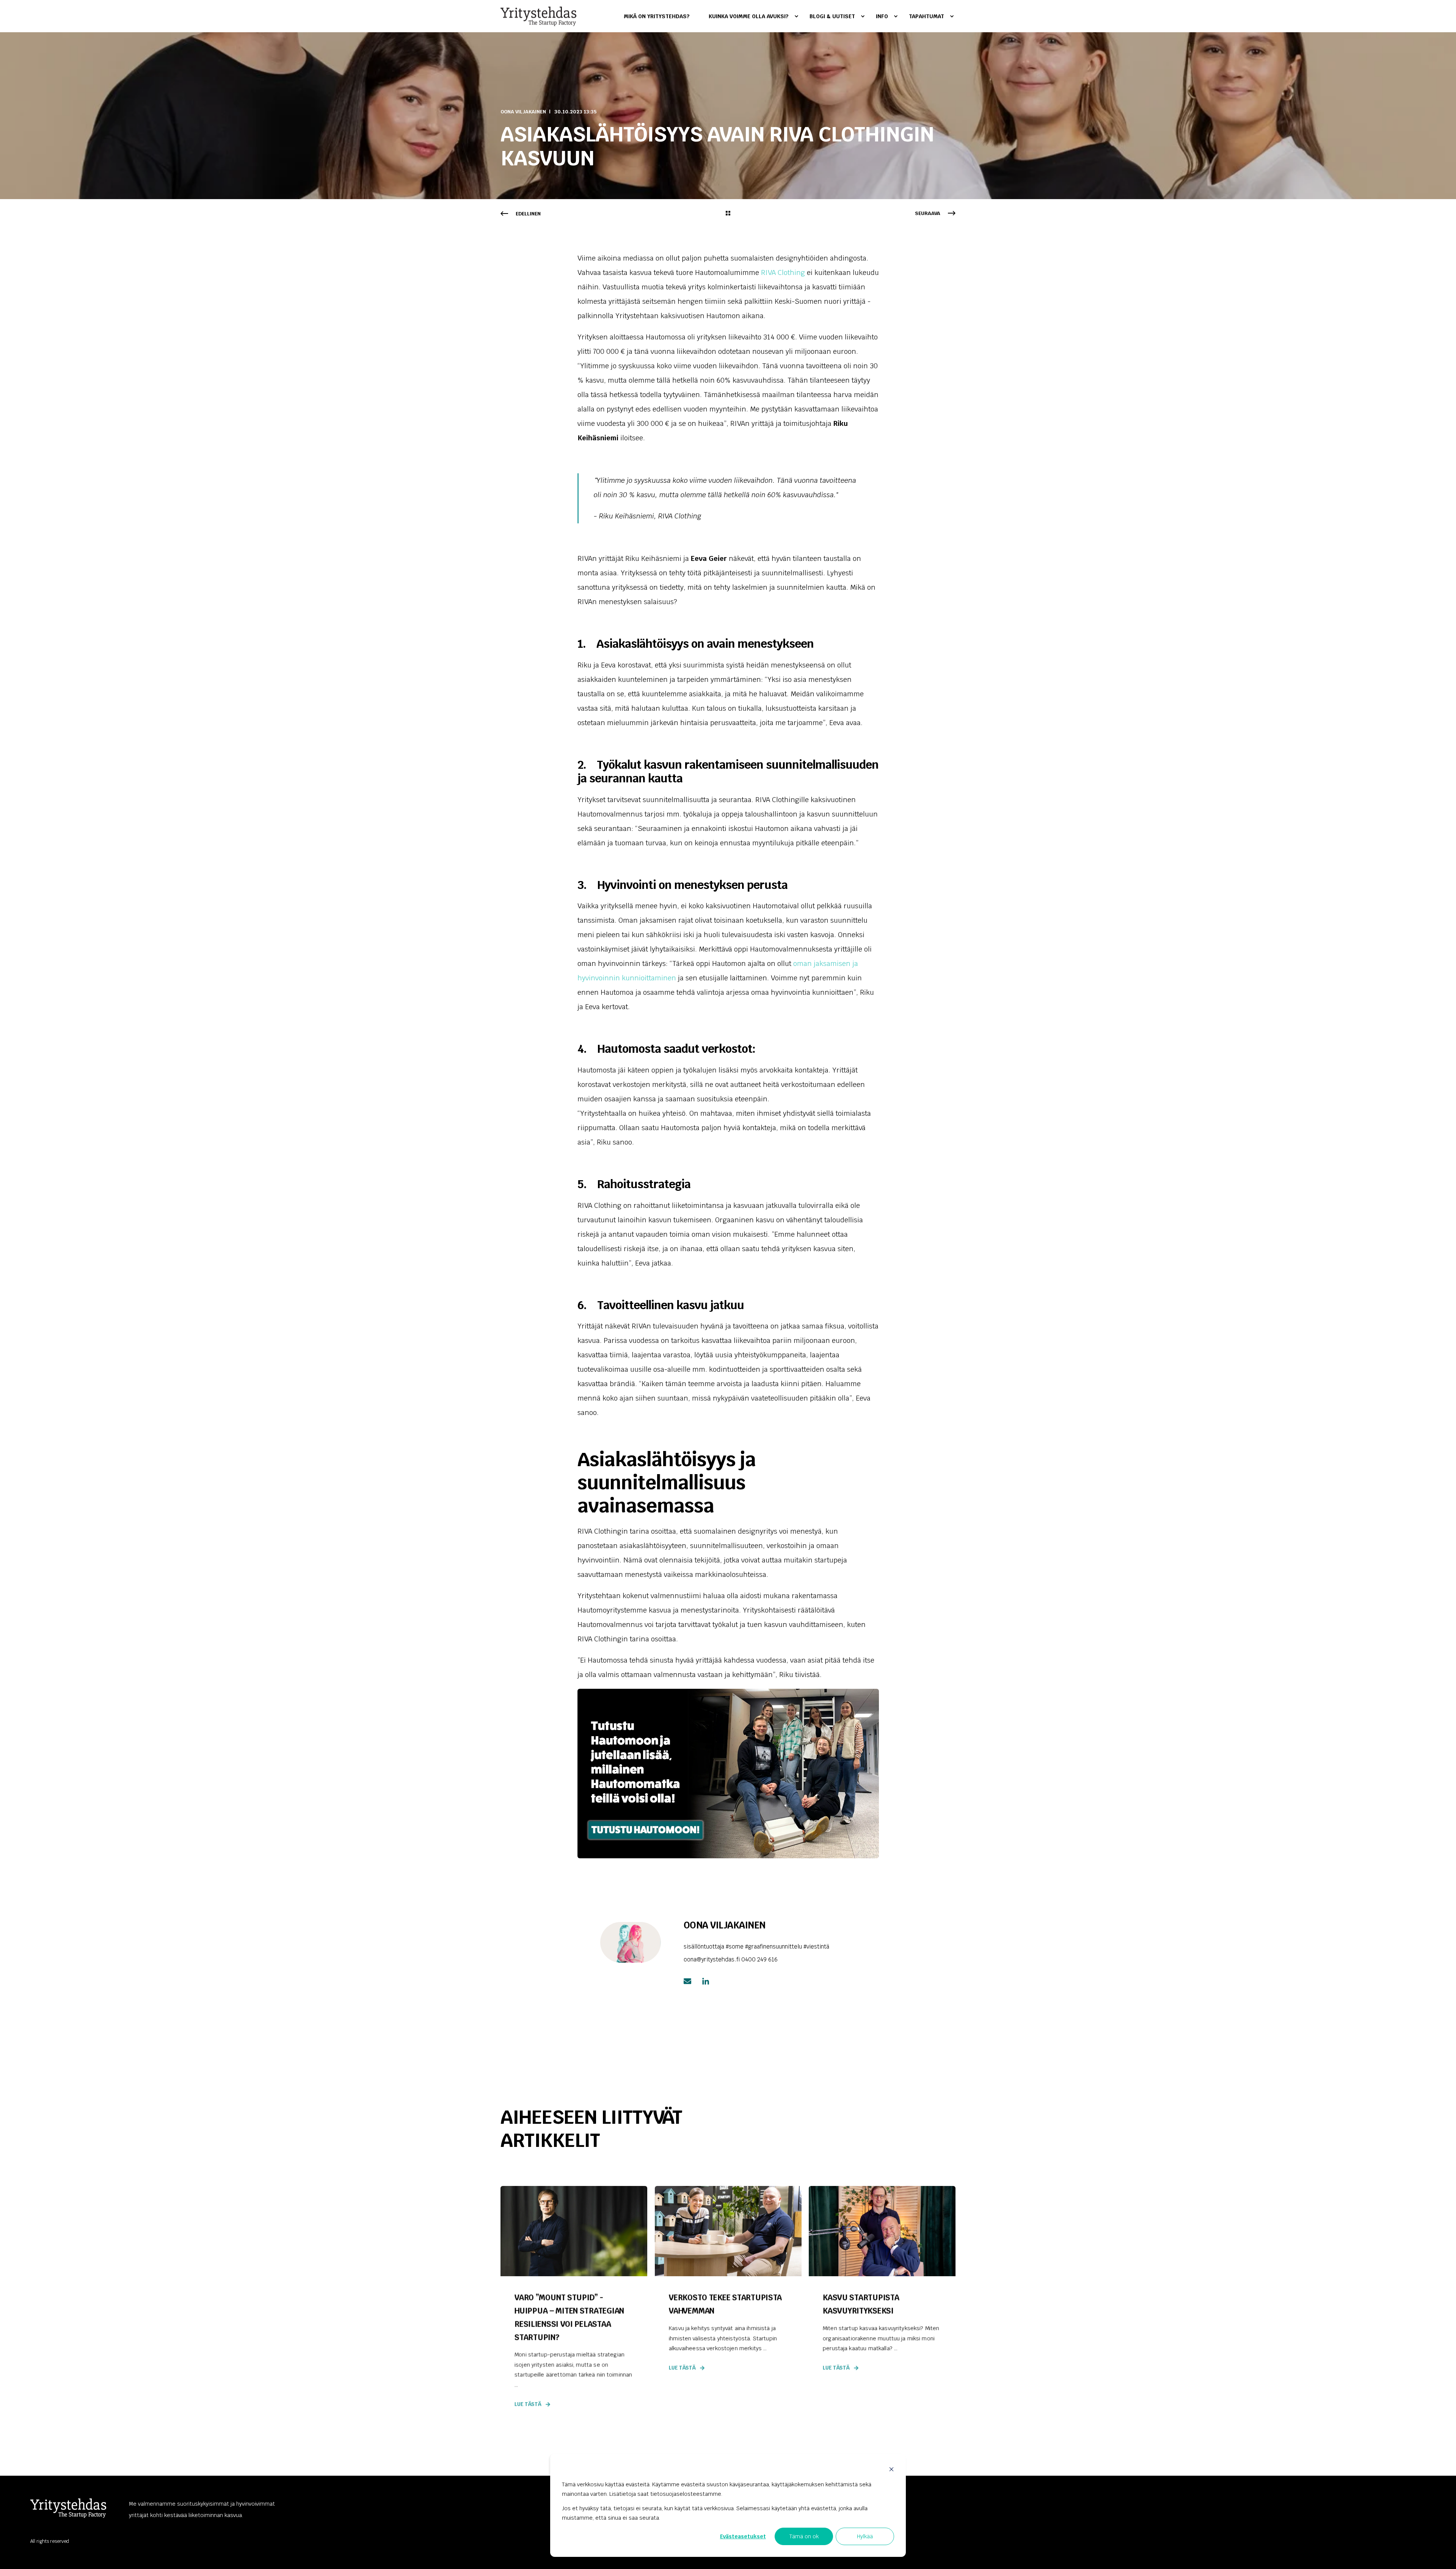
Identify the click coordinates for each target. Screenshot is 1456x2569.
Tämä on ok (804, 2536)
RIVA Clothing (784, 272)
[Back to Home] (538, 16)
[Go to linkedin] (703, 1981)
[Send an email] (690, 1981)
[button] (1441, 2554)
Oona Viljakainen (523, 112)
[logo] (68, 2508)
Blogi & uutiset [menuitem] (832, 16)
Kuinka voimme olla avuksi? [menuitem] (749, 16)
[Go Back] (728, 214)
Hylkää (865, 2536)
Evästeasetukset (743, 2536)
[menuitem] (661, 16)
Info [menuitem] (882, 16)
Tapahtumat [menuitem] (926, 16)
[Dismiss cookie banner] (891, 2470)
